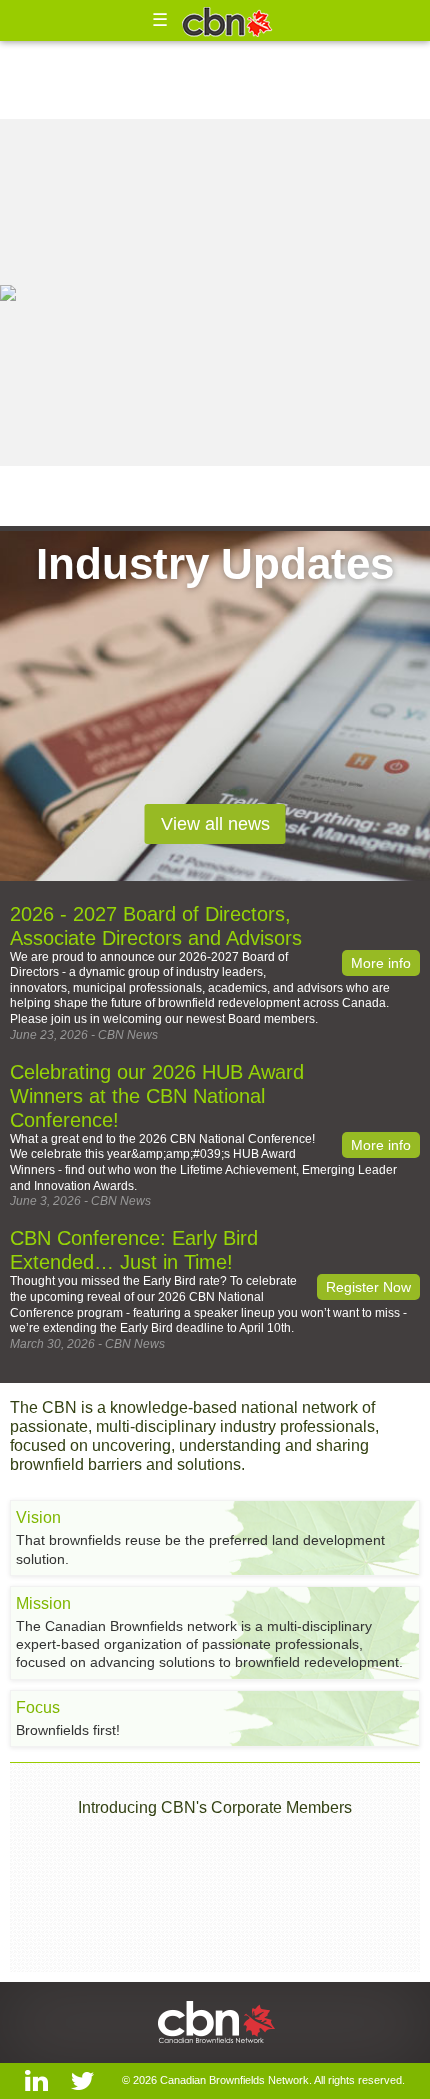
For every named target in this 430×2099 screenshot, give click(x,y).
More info (381, 963)
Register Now (368, 1287)
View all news (215, 824)
